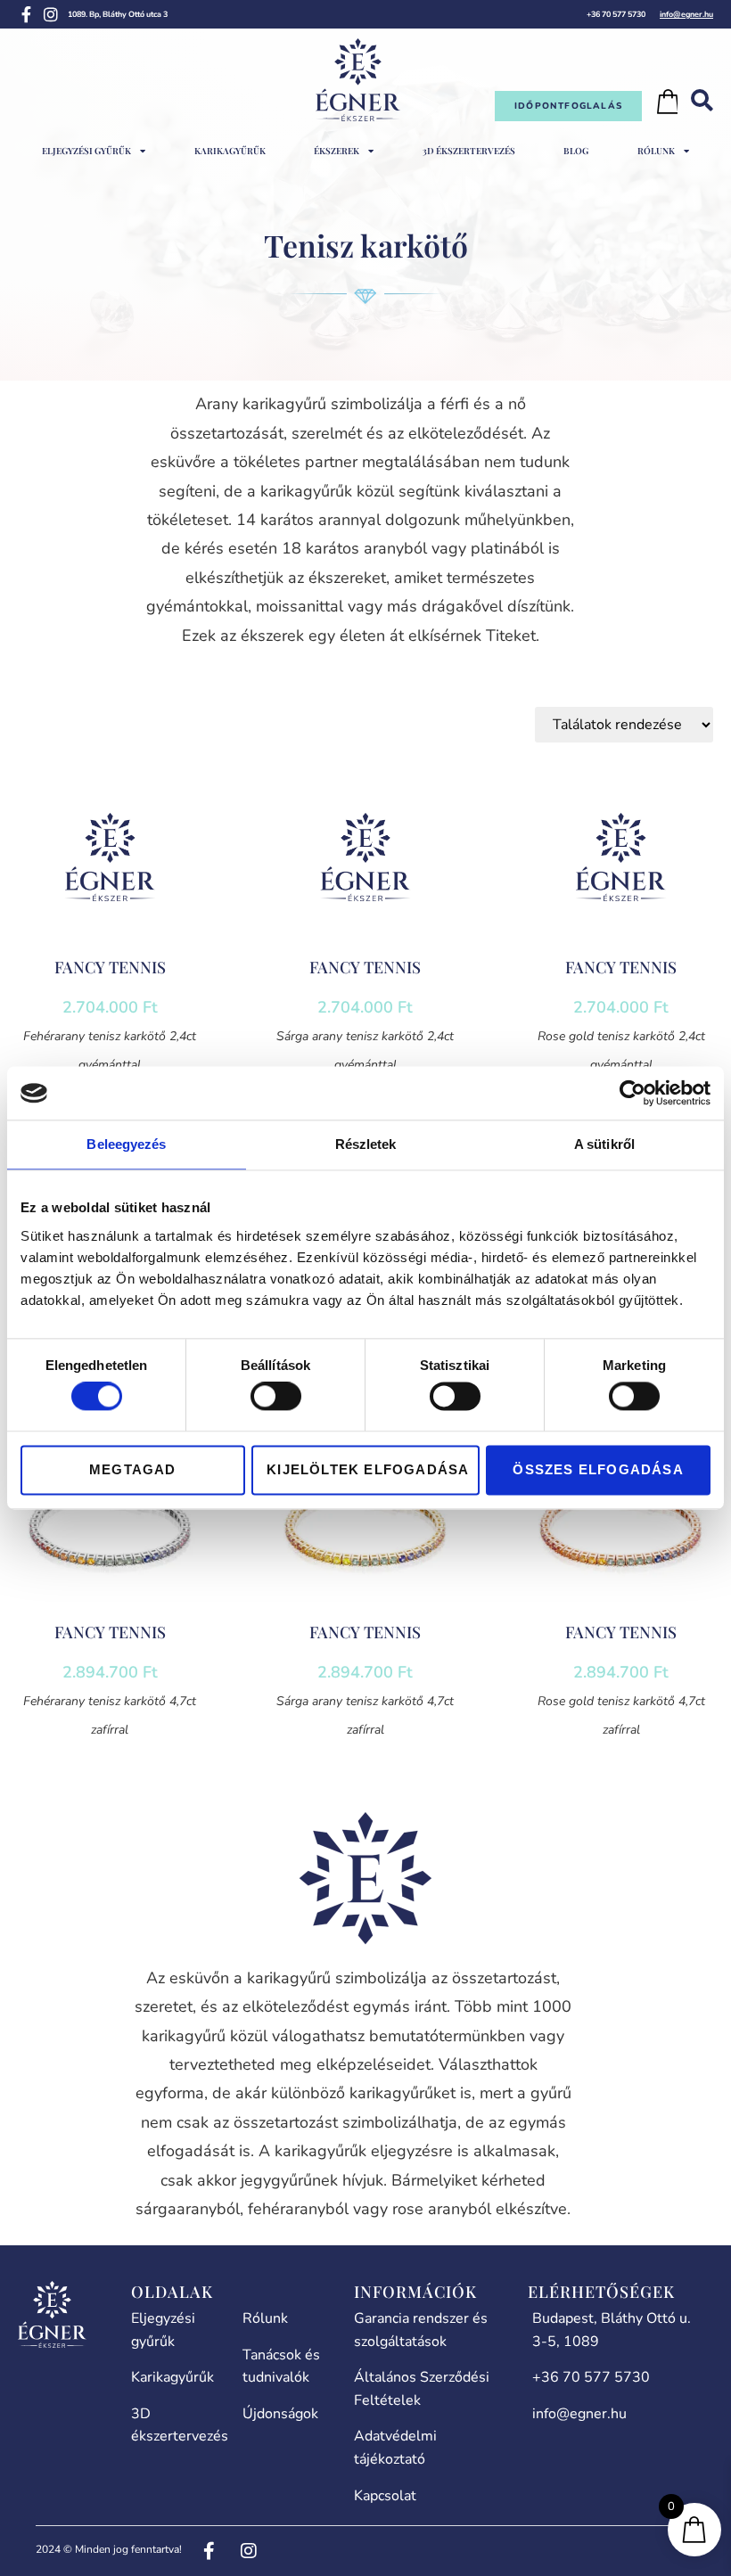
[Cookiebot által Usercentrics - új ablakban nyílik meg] (632, 1093)
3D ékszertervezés (469, 151)
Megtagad (133, 1469)
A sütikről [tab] (604, 1144)
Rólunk (656, 151)
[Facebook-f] (26, 14)
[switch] (276, 1397)
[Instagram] (51, 14)
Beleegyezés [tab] (126, 1144)
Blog (576, 151)
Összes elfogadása (598, 1469)
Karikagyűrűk (230, 151)
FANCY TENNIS (110, 967)
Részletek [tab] (366, 1144)
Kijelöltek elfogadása (368, 1469)
